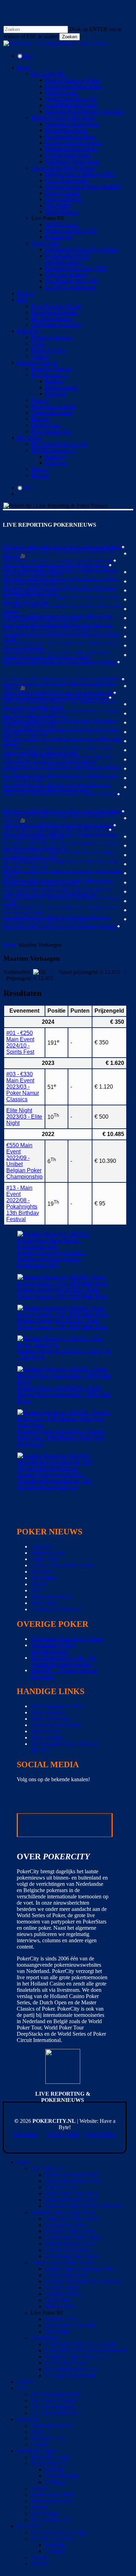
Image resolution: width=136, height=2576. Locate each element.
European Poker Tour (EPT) (76, 2357)
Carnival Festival (63, 2294)
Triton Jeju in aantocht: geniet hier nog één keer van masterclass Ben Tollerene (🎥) (59, 554)
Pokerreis (41, 1572)
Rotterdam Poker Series (71, 2244)
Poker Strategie (47, 1737)
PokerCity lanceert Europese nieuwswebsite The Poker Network (56, 565)
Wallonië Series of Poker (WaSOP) (83, 2281)
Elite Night (24, 1117)
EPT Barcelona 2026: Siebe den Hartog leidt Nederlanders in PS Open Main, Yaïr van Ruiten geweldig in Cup (61, 581)
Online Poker (45, 1559)
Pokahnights (44, 1578)
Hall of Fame (45, 2513)
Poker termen (45, 1731)
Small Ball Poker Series (71, 2200)
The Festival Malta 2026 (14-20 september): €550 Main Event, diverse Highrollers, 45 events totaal (61, 600)
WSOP (39, 1584)
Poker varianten (48, 1712)
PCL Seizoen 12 (49, 2463)
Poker (23, 2162)
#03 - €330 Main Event (23, 1087)
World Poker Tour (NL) (71, 2193)
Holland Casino (48, 1553)
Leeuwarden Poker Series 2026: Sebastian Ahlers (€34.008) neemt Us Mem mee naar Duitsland (61, 646)
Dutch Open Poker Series (73, 2181)
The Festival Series (66, 2363)
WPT (37, 1590)
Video (37, 2432)
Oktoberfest (58, 2300)
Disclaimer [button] (26, 2134)
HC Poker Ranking (52, 2407)
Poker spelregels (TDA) (57, 1706)
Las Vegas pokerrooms (70, 2375)
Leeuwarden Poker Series (73, 2237)
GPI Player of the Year (55, 2413)
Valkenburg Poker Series (72, 2256)
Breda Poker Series (66, 2225)
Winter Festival (61, 2306)
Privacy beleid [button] (64, 2134)
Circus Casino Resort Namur (62, 1565)
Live (22, 2388)
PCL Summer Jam (51, 2520)
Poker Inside (44, 1603)
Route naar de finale (53, 2495)
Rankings (55, 2545)
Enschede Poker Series (70, 2231)
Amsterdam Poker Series (72, 2219)
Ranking (54, 2470)
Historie (39, 2507)
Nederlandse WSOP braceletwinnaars (53, 1648)
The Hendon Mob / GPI (71, 2369)
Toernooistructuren (51, 2501)
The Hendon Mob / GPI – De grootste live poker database (63, 1661)
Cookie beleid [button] (100, 2134)
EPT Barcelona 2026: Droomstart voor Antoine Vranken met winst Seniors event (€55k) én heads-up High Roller (58, 618)
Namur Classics (62, 2288)
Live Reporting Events (56, 2394)
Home (10, 945)
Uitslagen (55, 2482)
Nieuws (25, 2382)
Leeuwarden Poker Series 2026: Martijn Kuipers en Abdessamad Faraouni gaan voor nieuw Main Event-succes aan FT (56, 655)
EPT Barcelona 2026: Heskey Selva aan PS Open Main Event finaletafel (62, 547)
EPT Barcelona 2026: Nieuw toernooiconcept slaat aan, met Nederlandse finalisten (62, 609)
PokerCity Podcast (51, 1597)
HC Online (29, 2526)
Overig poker (45, 2338)
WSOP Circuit (61, 2187)
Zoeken (70, 37)
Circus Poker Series (66, 2275)
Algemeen (42, 1546)
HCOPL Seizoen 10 (53, 2539)
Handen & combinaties (56, 1725)
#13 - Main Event (23, 1203)
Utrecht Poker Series (67, 2250)
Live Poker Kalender (54, 2400)
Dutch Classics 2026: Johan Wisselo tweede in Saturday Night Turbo (60, 662)
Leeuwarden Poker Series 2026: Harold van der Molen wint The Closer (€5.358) (62, 637)
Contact (39, 2444)
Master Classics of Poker (72, 2175)
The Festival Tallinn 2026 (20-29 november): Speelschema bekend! (58, 561)
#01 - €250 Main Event (20, 1042)
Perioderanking (61, 2476)
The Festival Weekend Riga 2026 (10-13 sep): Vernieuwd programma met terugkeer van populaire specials (60, 572)
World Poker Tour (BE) (71, 2325)
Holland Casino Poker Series (62, 2212)
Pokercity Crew (48, 2438)
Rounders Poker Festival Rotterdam (84, 2206)
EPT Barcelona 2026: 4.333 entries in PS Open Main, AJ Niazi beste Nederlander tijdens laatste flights (59, 590)
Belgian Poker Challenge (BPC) (80, 2269)
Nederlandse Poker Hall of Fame (67, 1639)
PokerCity (28, 2419)
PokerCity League (37, 2451)
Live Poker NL (47, 2168)
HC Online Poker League (59, 2532)
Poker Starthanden (51, 1719)
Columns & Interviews (56, 1609)
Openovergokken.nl (43, 1825)
